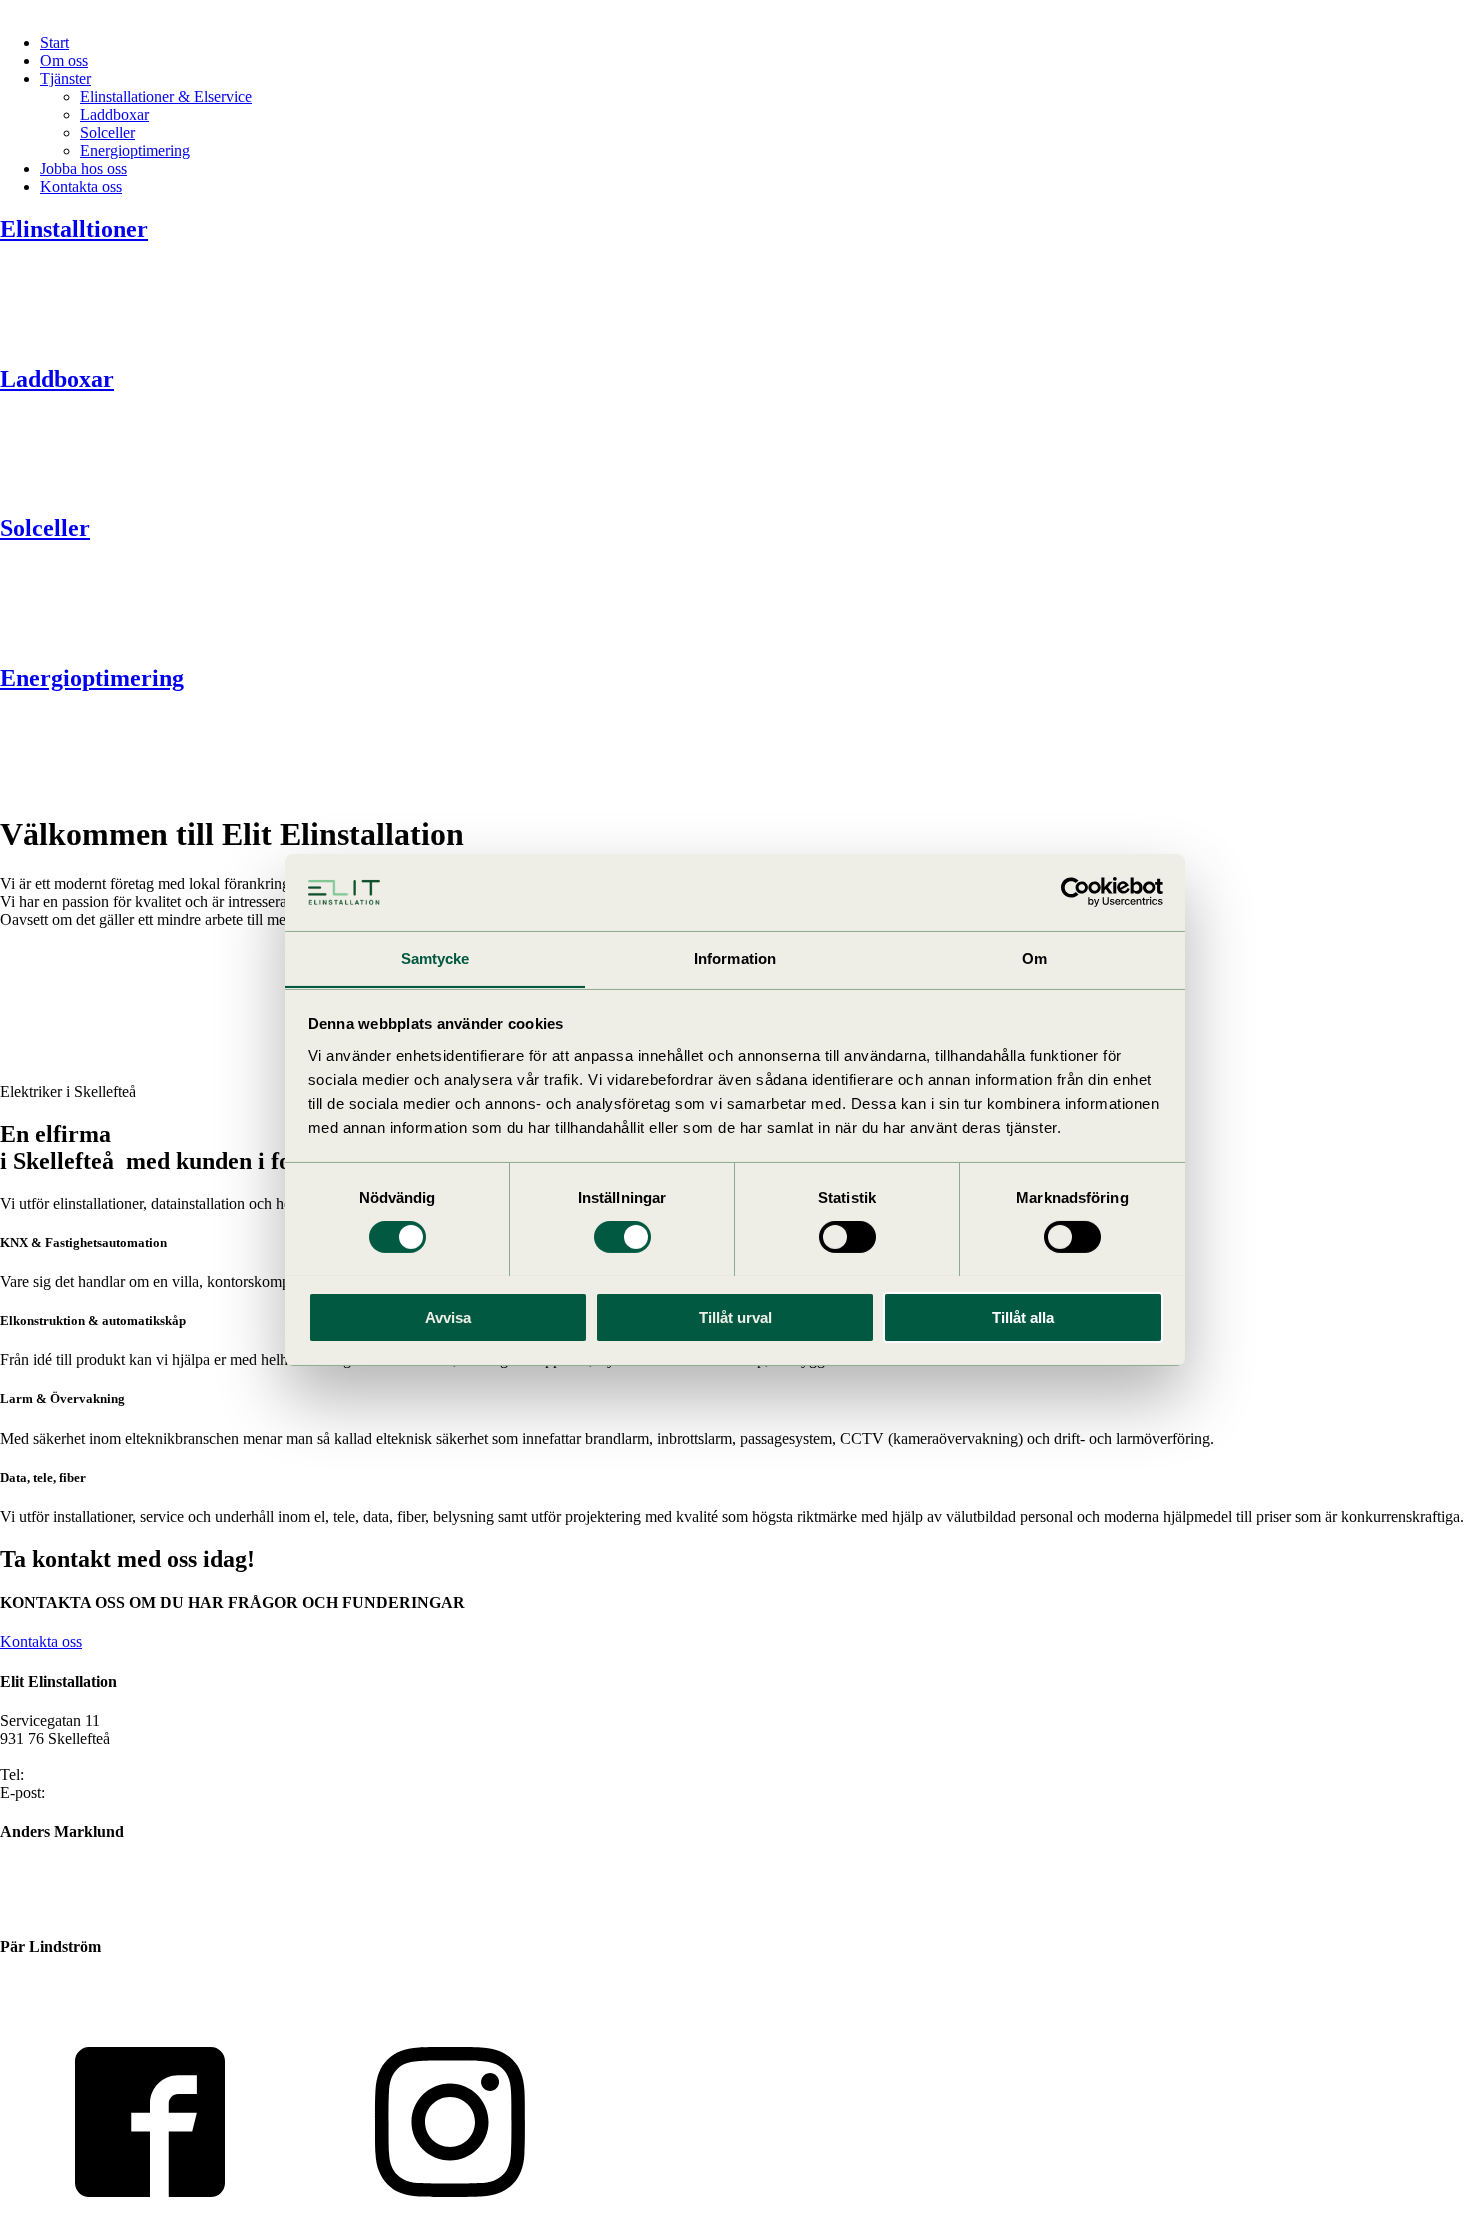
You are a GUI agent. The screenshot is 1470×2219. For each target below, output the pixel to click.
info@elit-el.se (95, 1792)
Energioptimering (135, 150)
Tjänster (65, 78)
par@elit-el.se (43, 2021)
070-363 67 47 (46, 2003)
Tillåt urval (735, 1316)
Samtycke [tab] (435, 957)
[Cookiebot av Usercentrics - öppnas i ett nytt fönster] (1075, 892)
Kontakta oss (81, 186)
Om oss (64, 60)
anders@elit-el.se (54, 1906)
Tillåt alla (1023, 1316)
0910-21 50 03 (46, 1985)
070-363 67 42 (46, 1888)
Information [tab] (735, 957)
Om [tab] (1034, 957)
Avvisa (448, 1316)
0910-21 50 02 (46, 1870)
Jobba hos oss (83, 168)
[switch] (622, 1237)
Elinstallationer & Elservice (166, 96)
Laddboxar (114, 114)
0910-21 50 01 (74, 1774)
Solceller (107, 132)
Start (54, 42)
